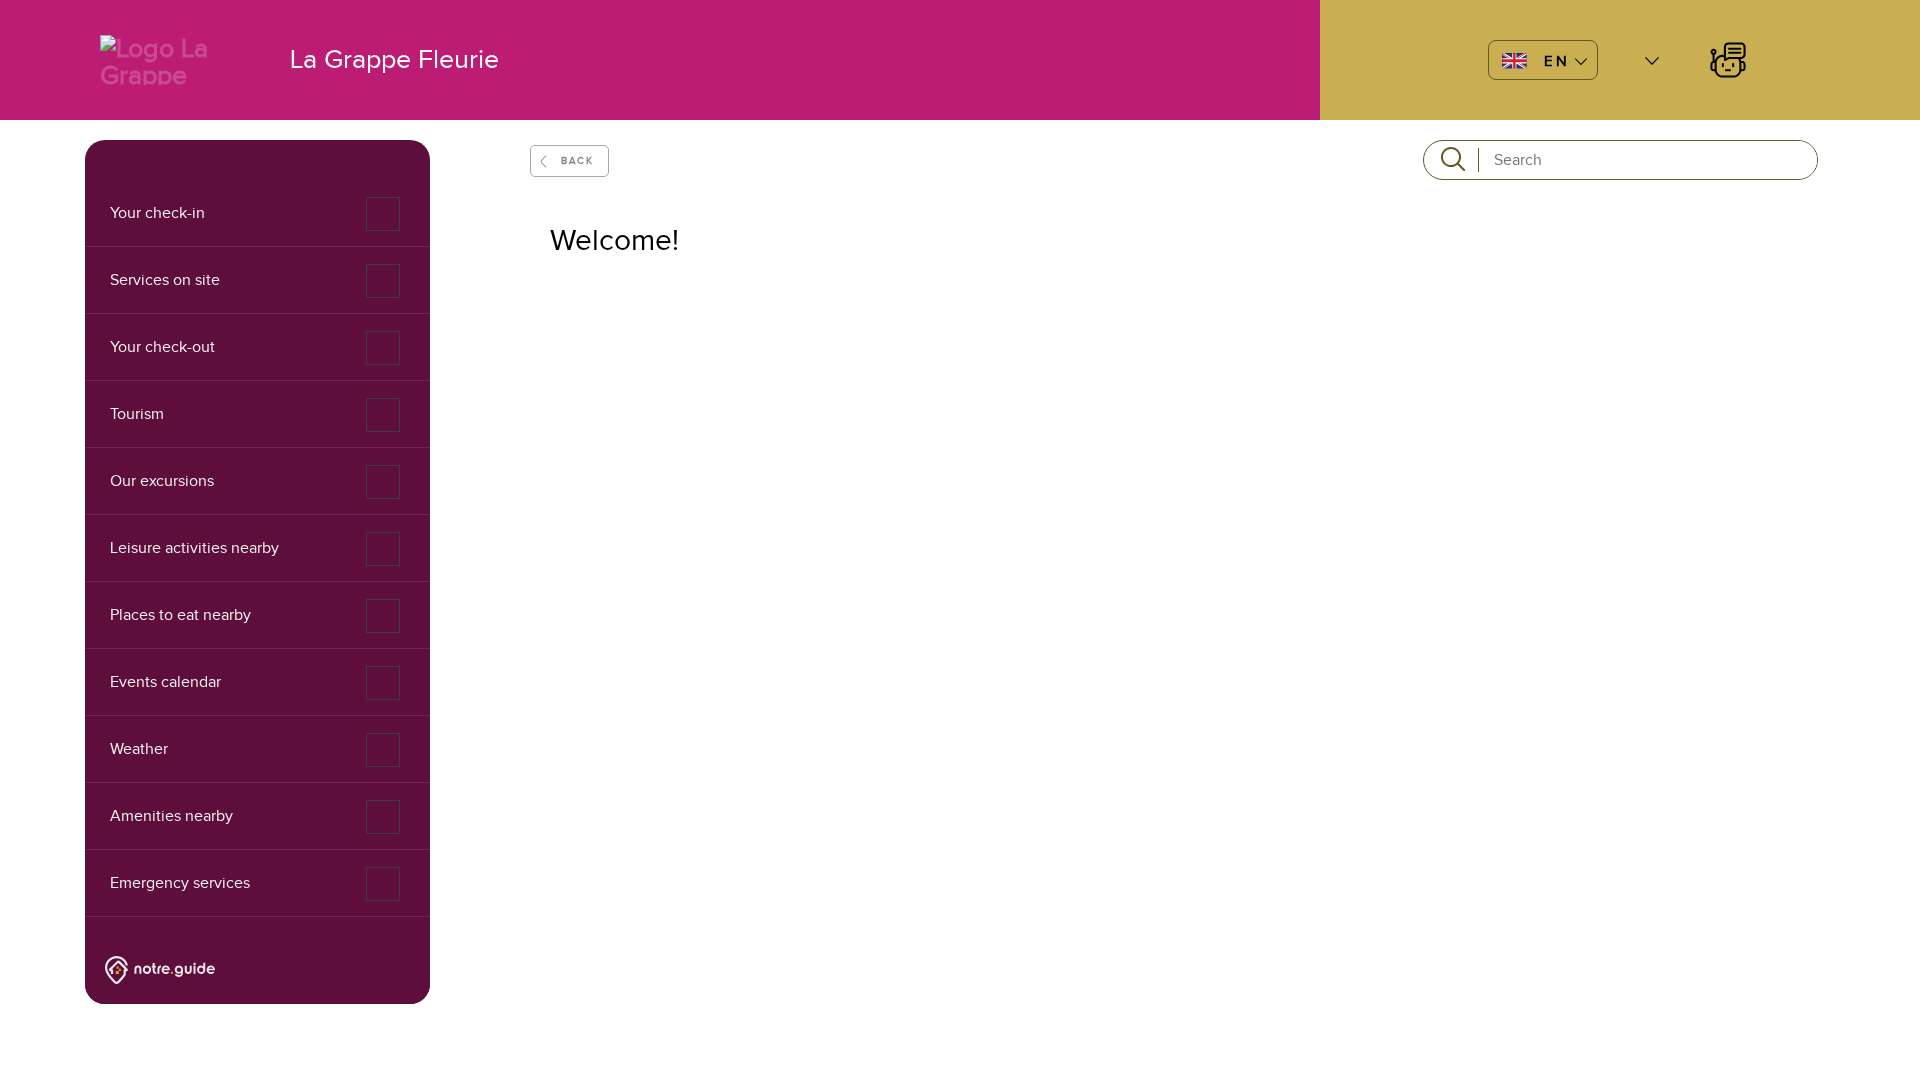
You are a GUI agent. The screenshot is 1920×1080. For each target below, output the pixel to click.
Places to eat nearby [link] (180, 615)
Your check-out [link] (162, 347)
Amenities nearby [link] (171, 816)
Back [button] (577, 160)
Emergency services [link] (180, 883)
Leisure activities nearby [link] (194, 548)
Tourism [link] (137, 414)
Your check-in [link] (157, 213)
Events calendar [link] (165, 682)
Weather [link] (139, 749)
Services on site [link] (165, 280)
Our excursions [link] (162, 481)
